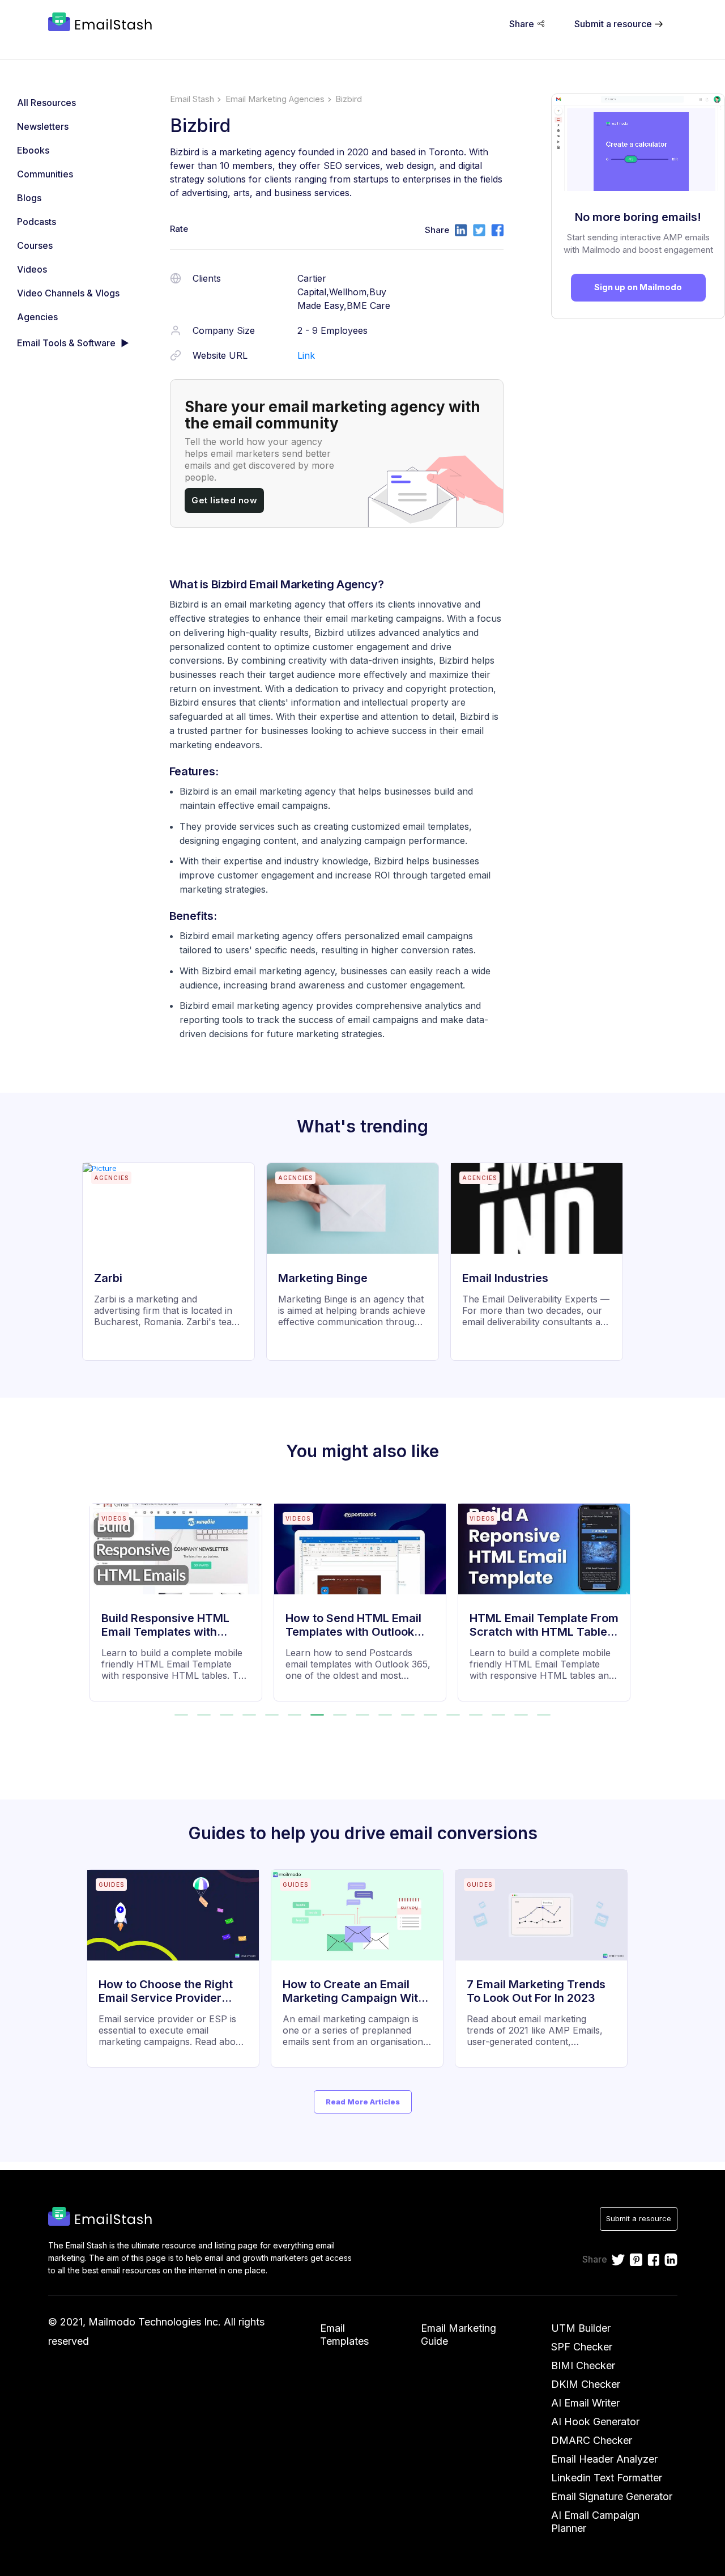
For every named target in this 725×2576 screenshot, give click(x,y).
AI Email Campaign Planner (595, 2522)
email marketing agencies (275, 99)
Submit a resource (639, 2218)
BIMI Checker (583, 2365)
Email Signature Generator (612, 2496)
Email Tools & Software (66, 343)
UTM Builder (581, 2328)
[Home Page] (102, 23)
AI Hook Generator (595, 2422)
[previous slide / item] (97, 1595)
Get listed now (224, 500)
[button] (181, 1715)
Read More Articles (363, 2102)
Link (306, 355)
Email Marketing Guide (459, 2335)
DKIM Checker (586, 2384)
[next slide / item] (628, 1595)
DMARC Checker (592, 2440)
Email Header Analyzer (604, 2459)
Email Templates (344, 2335)
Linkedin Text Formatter (607, 2478)
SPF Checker (582, 2347)
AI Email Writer (585, 2403)
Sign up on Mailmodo (638, 287)
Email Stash (192, 99)
